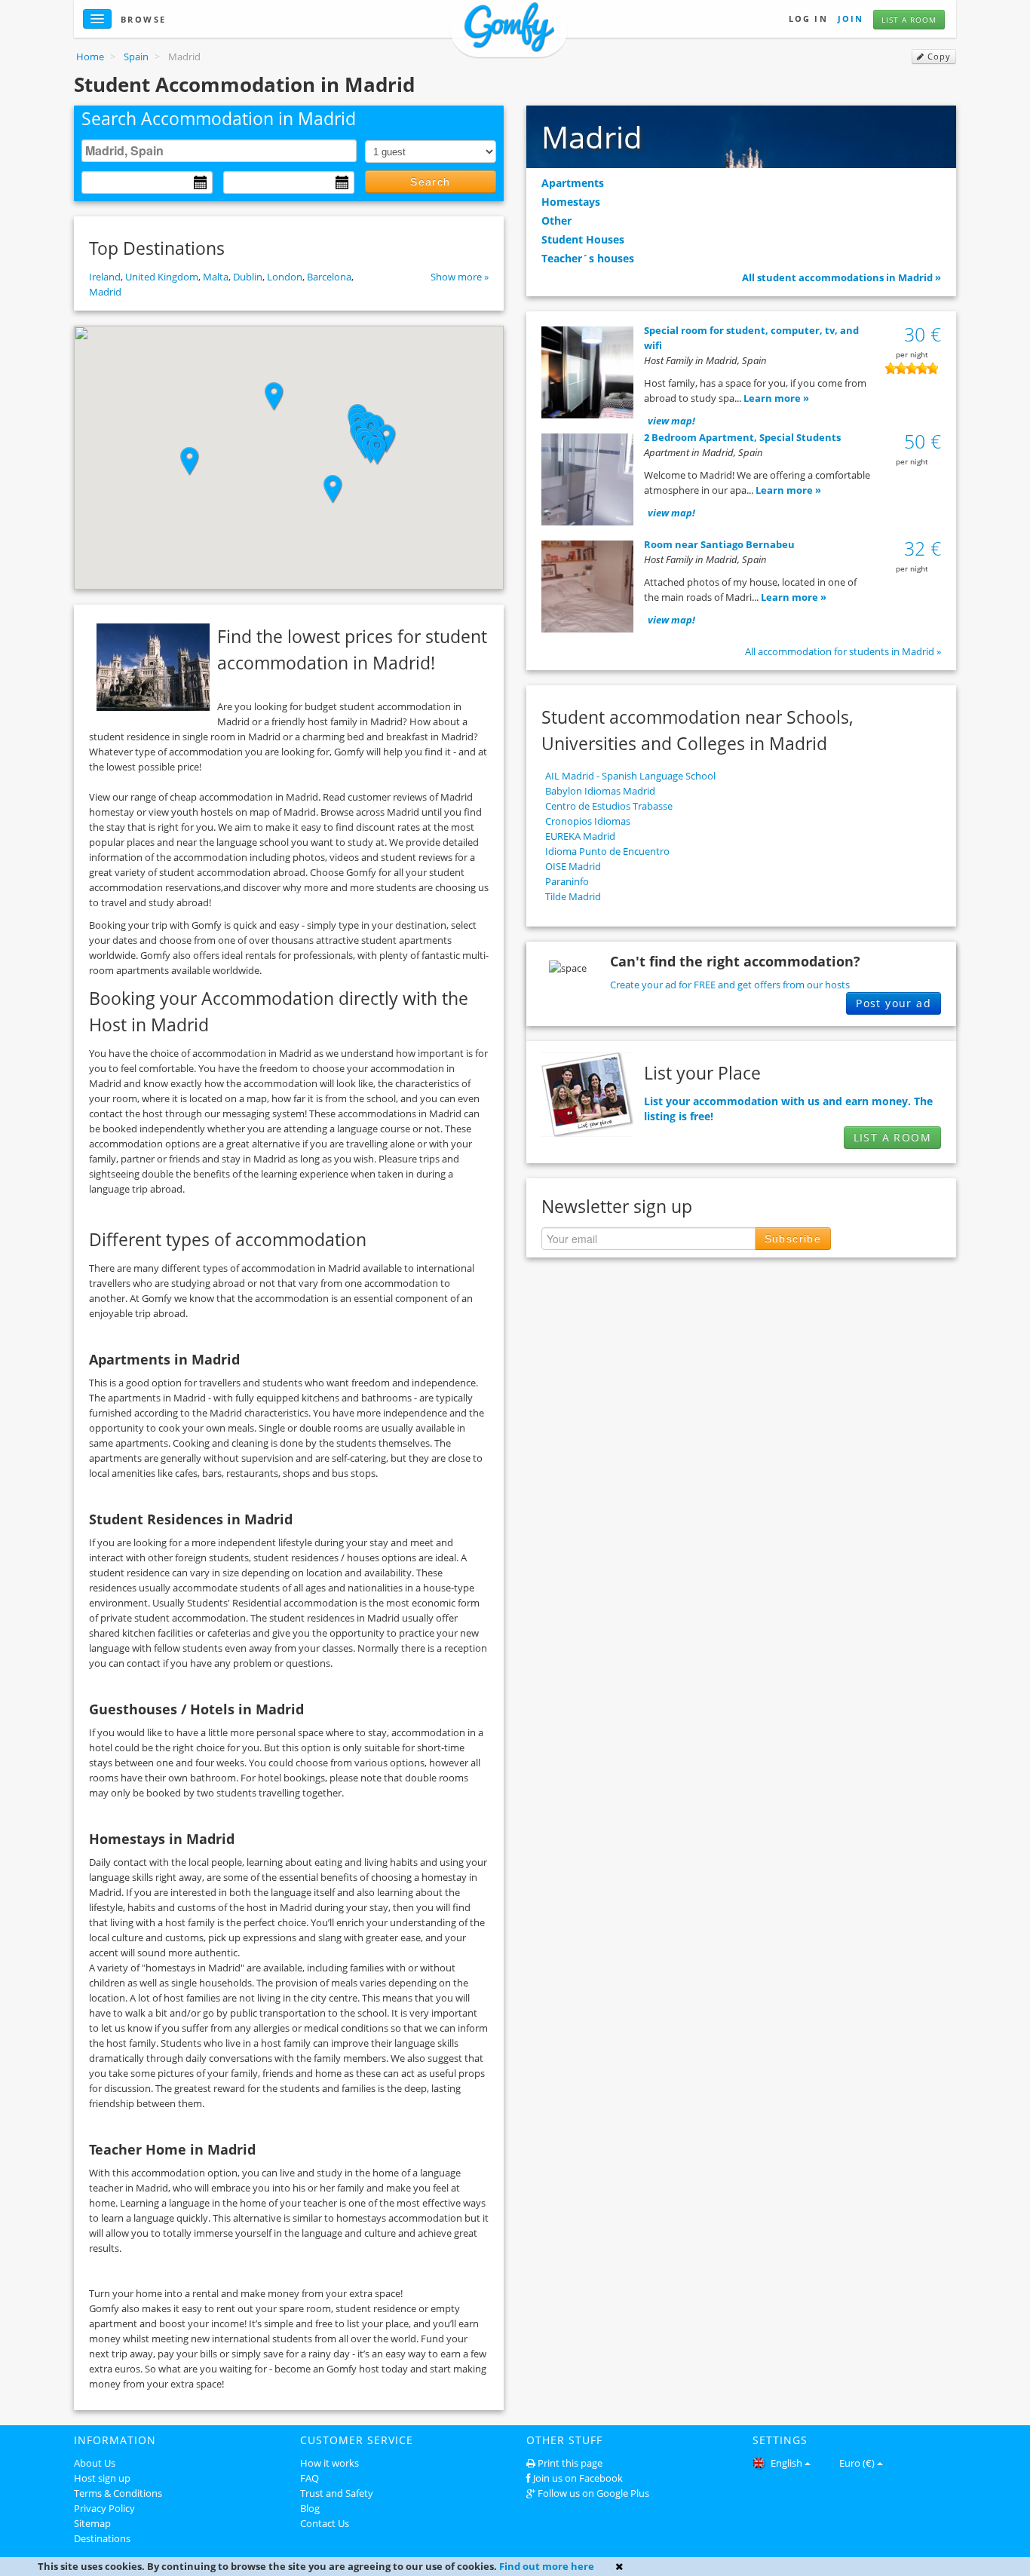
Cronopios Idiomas (588, 821)
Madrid (105, 292)
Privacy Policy (104, 2508)
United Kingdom (162, 277)
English (785, 2463)
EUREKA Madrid (580, 836)
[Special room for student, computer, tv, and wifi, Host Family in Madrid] (587, 375)
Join (851, 18)
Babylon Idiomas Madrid (600, 791)
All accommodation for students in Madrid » (843, 651)
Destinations (102, 2538)
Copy (938, 57)
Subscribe (793, 1239)
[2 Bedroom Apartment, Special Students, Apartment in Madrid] (587, 482)
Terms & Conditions (118, 2493)
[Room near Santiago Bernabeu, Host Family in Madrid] (587, 589)
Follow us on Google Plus (593, 2493)
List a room (909, 20)
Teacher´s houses (588, 258)
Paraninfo (567, 881)
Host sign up (102, 2478)
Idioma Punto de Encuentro (607, 851)
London (285, 277)
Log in (808, 18)
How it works (330, 2463)
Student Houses (583, 239)
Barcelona (329, 277)
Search (430, 182)
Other (556, 221)
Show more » (460, 277)
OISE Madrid (573, 866)
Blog (310, 2508)
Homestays (571, 202)
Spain (136, 57)
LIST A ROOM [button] (892, 1137)
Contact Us (325, 2523)
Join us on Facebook (578, 2478)
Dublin (248, 277)
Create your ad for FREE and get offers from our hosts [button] (730, 985)
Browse (144, 19)
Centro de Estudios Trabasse (609, 806)
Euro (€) (857, 2463)
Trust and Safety (337, 2493)
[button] (377, 451)
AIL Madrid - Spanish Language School (630, 776)
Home (90, 57)
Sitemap (92, 2523)
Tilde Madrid (573, 896)
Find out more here (547, 2566)
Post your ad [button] (894, 1003)
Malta (216, 277)
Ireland (105, 277)
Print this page (570, 2463)
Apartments (573, 183)
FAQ (310, 2478)
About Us (95, 2463)
